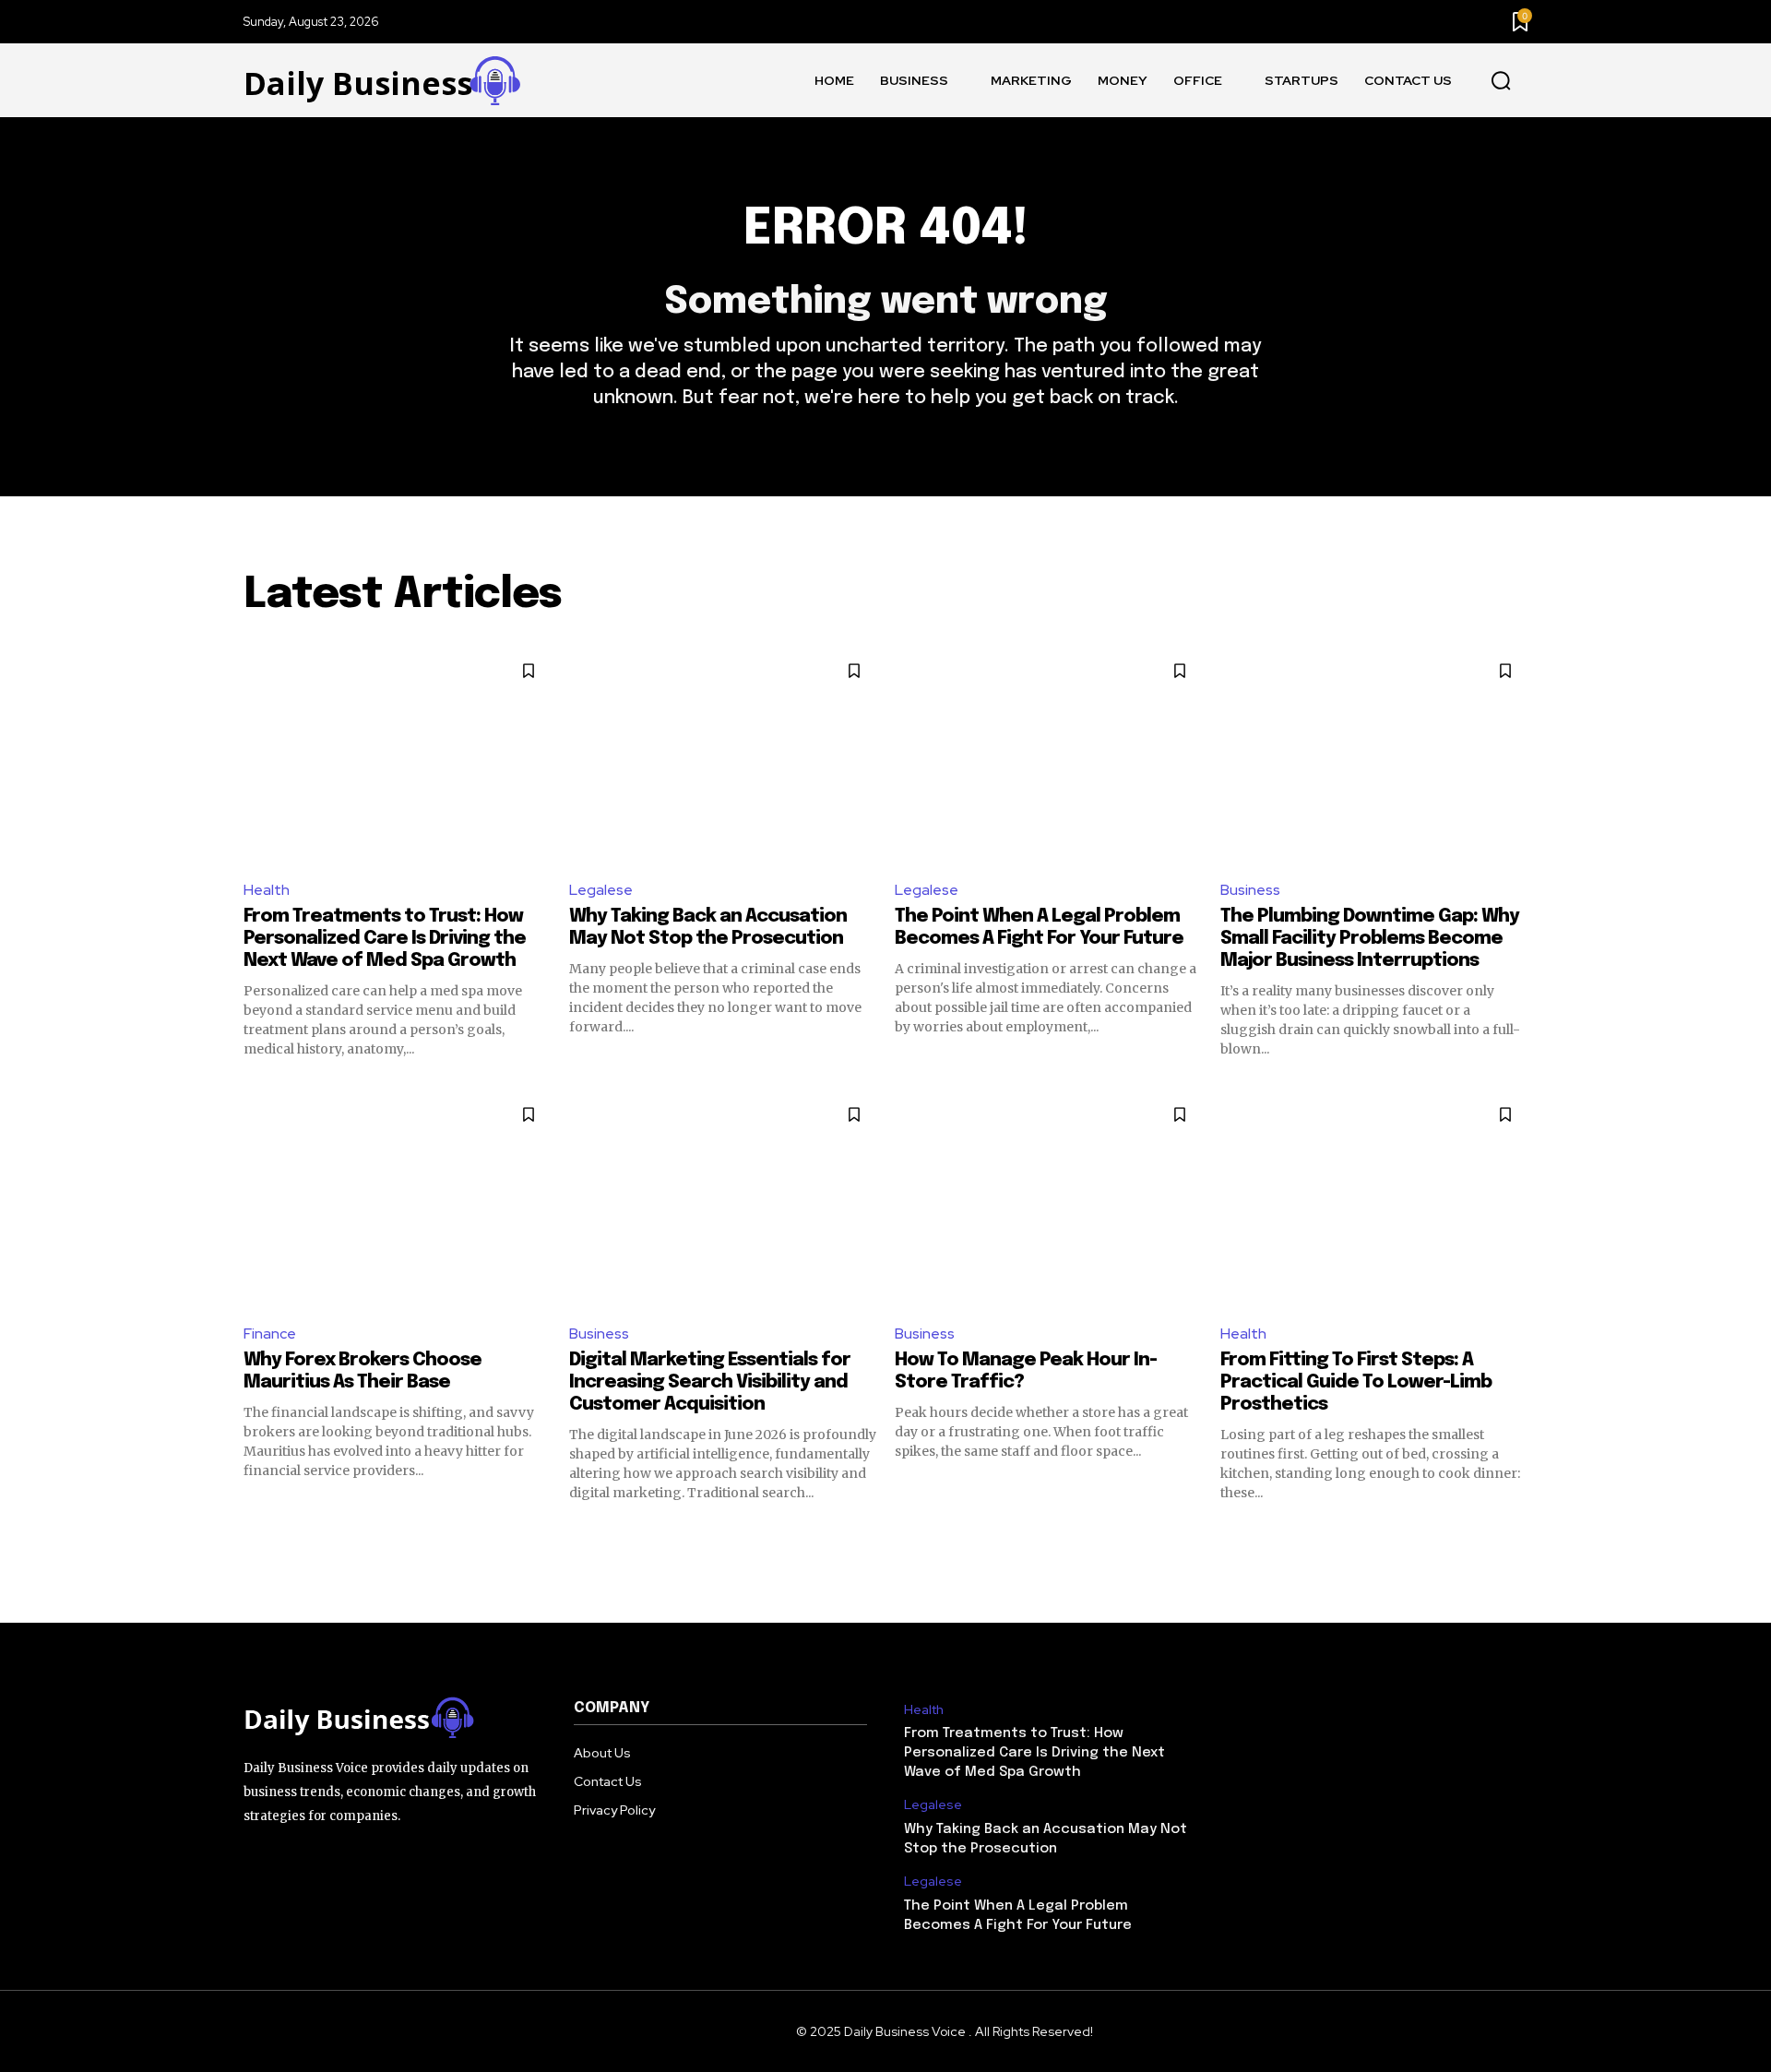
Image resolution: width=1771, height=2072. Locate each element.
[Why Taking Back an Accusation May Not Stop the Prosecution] (723, 756)
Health (267, 890)
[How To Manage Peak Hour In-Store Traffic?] (1048, 1200)
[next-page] (1516, 1535)
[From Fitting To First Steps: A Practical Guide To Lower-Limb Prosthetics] (1374, 1200)
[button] (1501, 81)
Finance (270, 1334)
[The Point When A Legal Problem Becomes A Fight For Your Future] (1048, 756)
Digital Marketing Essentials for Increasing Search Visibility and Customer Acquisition (710, 1382)
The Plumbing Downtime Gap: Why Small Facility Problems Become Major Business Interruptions (1370, 939)
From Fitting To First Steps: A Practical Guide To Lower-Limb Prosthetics (1356, 1382)
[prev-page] (255, 1535)
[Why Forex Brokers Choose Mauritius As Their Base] (397, 1200)
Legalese (601, 890)
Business (1250, 890)
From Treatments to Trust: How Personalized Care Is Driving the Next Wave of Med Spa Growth (385, 939)
